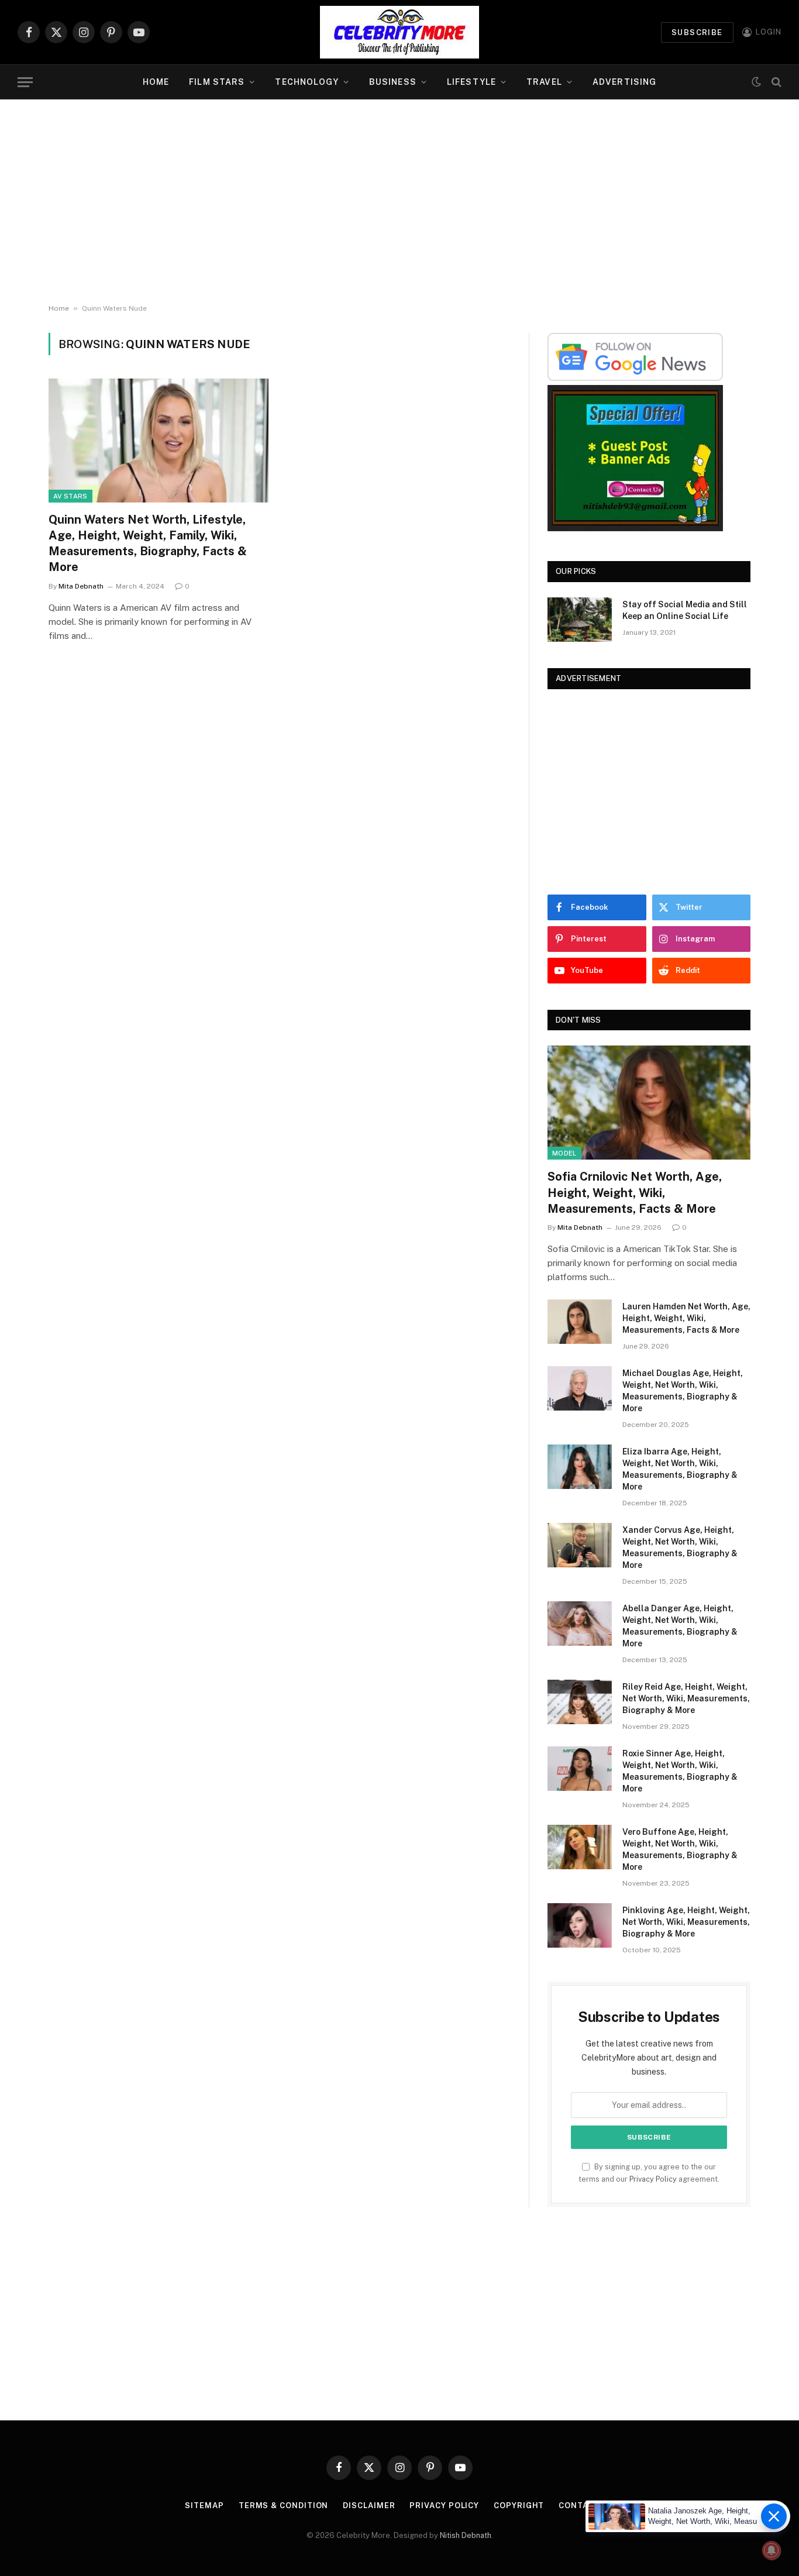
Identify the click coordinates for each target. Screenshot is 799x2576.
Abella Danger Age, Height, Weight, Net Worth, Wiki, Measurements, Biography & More (680, 1626)
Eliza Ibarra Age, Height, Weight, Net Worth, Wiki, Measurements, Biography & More (680, 1469)
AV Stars (70, 496)
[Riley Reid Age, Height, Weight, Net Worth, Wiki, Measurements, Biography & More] (580, 1702)
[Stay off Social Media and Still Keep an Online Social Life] (580, 620)
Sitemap (204, 2506)
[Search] (775, 82)
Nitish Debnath (466, 2535)
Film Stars (217, 82)
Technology (306, 82)
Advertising (624, 82)
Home (156, 82)
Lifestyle (471, 82)
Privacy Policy (653, 2179)
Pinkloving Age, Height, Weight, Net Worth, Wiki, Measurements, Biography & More (686, 1922)
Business (393, 82)
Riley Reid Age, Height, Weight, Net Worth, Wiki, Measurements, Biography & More (686, 1698)
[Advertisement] (399, 202)
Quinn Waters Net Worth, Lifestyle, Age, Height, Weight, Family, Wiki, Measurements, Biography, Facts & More (148, 544)
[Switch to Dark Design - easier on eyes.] (756, 82)
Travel (544, 82)
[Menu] (25, 82)
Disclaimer (369, 2506)
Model (564, 1153)
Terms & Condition (283, 2506)
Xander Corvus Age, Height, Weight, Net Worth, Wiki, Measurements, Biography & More (680, 1547)
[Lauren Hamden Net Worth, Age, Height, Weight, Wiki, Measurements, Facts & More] (580, 1322)
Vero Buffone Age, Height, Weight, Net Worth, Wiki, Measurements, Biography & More (680, 1849)
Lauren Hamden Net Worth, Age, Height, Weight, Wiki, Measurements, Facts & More (686, 1318)
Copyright (519, 2506)
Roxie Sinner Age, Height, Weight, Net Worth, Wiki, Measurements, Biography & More (680, 1771)
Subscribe (697, 32)
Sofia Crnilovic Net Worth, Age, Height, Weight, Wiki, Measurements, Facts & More (635, 1192)
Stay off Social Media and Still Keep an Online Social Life (685, 610)
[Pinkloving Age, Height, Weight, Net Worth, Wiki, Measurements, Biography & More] (580, 1925)
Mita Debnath (81, 586)
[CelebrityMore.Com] (399, 32)
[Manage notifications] (772, 2550)
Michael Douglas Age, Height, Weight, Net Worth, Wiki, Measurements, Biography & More (683, 1391)
